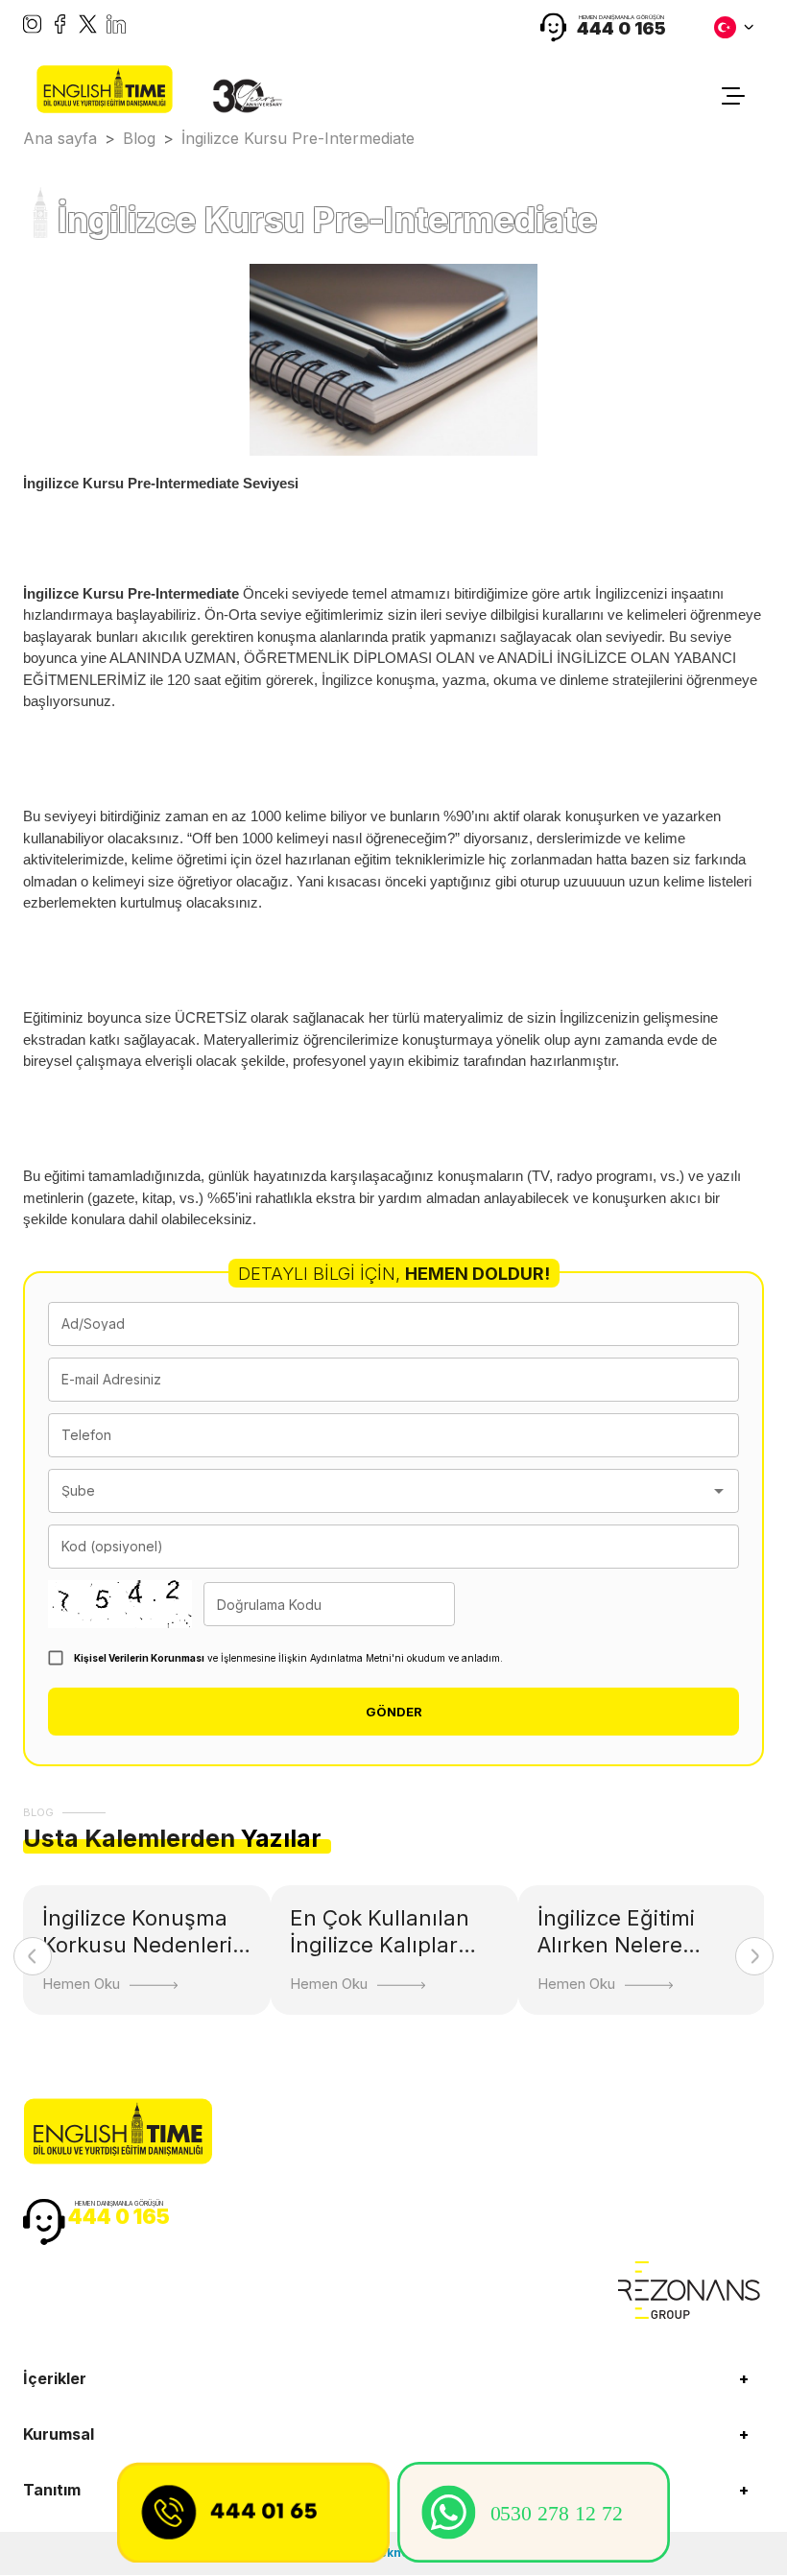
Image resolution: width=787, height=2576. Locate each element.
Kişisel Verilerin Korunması (139, 1658)
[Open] (719, 1491)
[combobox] (379, 1491)
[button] (393, 2378)
